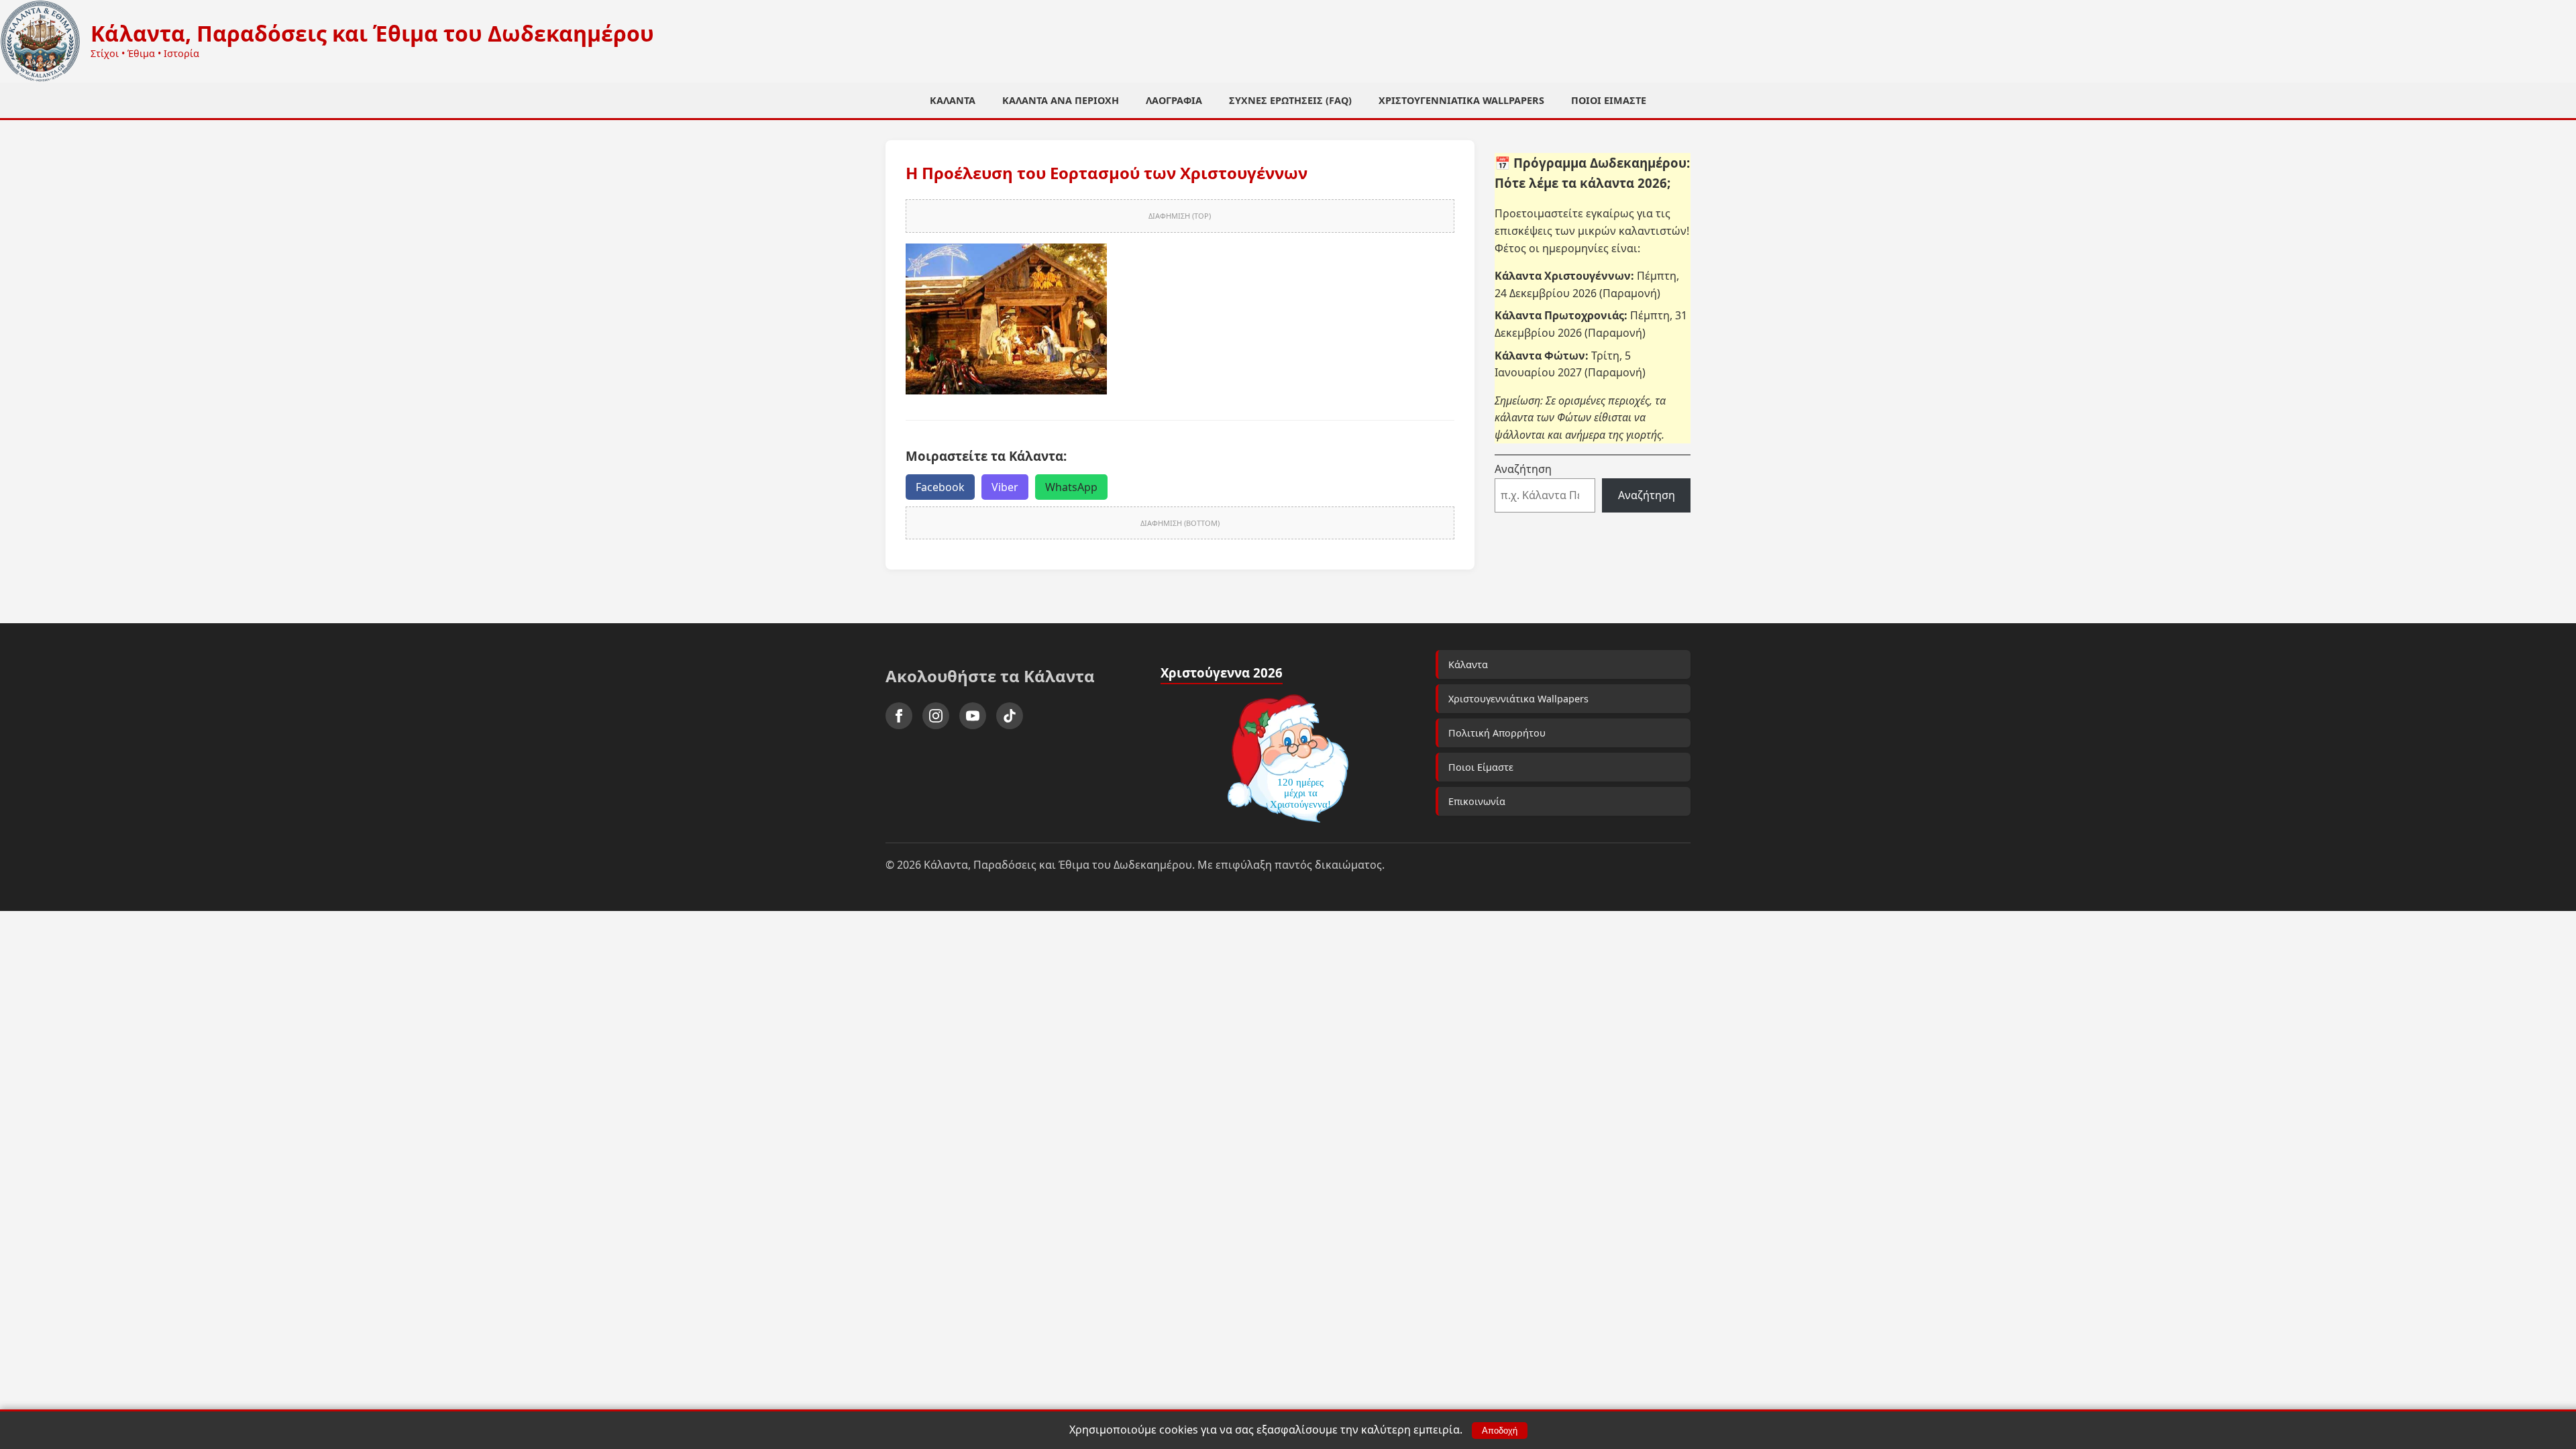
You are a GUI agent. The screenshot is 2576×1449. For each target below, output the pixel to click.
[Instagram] (936, 716)
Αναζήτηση (1523, 469)
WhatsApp (1071, 487)
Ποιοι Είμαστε (1609, 100)
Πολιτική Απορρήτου (1497, 733)
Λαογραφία (1174, 100)
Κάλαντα (953, 100)
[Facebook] (899, 716)
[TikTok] (1010, 716)
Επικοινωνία (1477, 801)
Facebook (940, 487)
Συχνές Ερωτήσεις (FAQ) (1290, 100)
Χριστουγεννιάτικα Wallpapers (1461, 100)
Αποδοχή (1500, 1431)
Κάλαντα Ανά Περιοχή (1061, 100)
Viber (1005, 487)
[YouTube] (973, 716)
